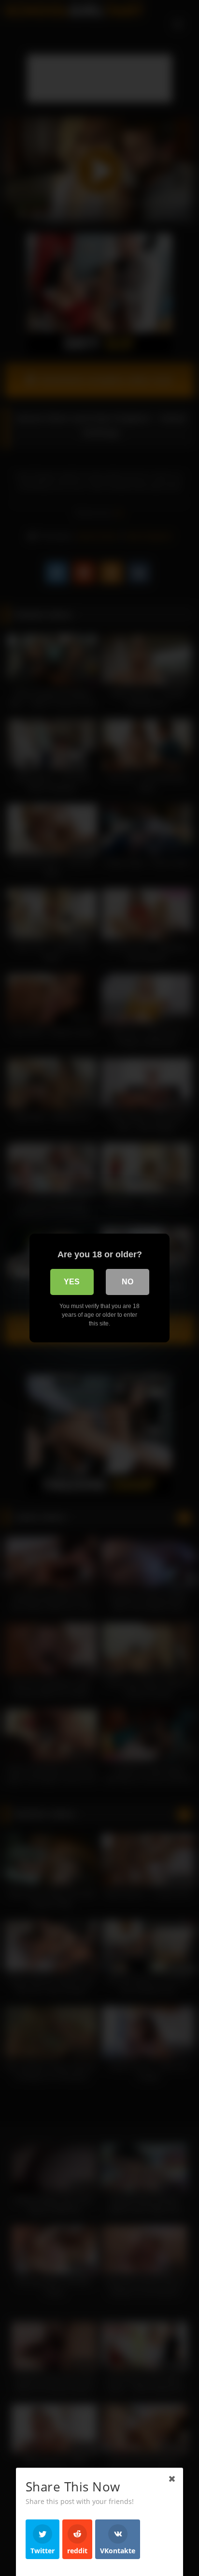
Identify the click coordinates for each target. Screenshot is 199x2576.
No (128, 1282)
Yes (72, 1282)
